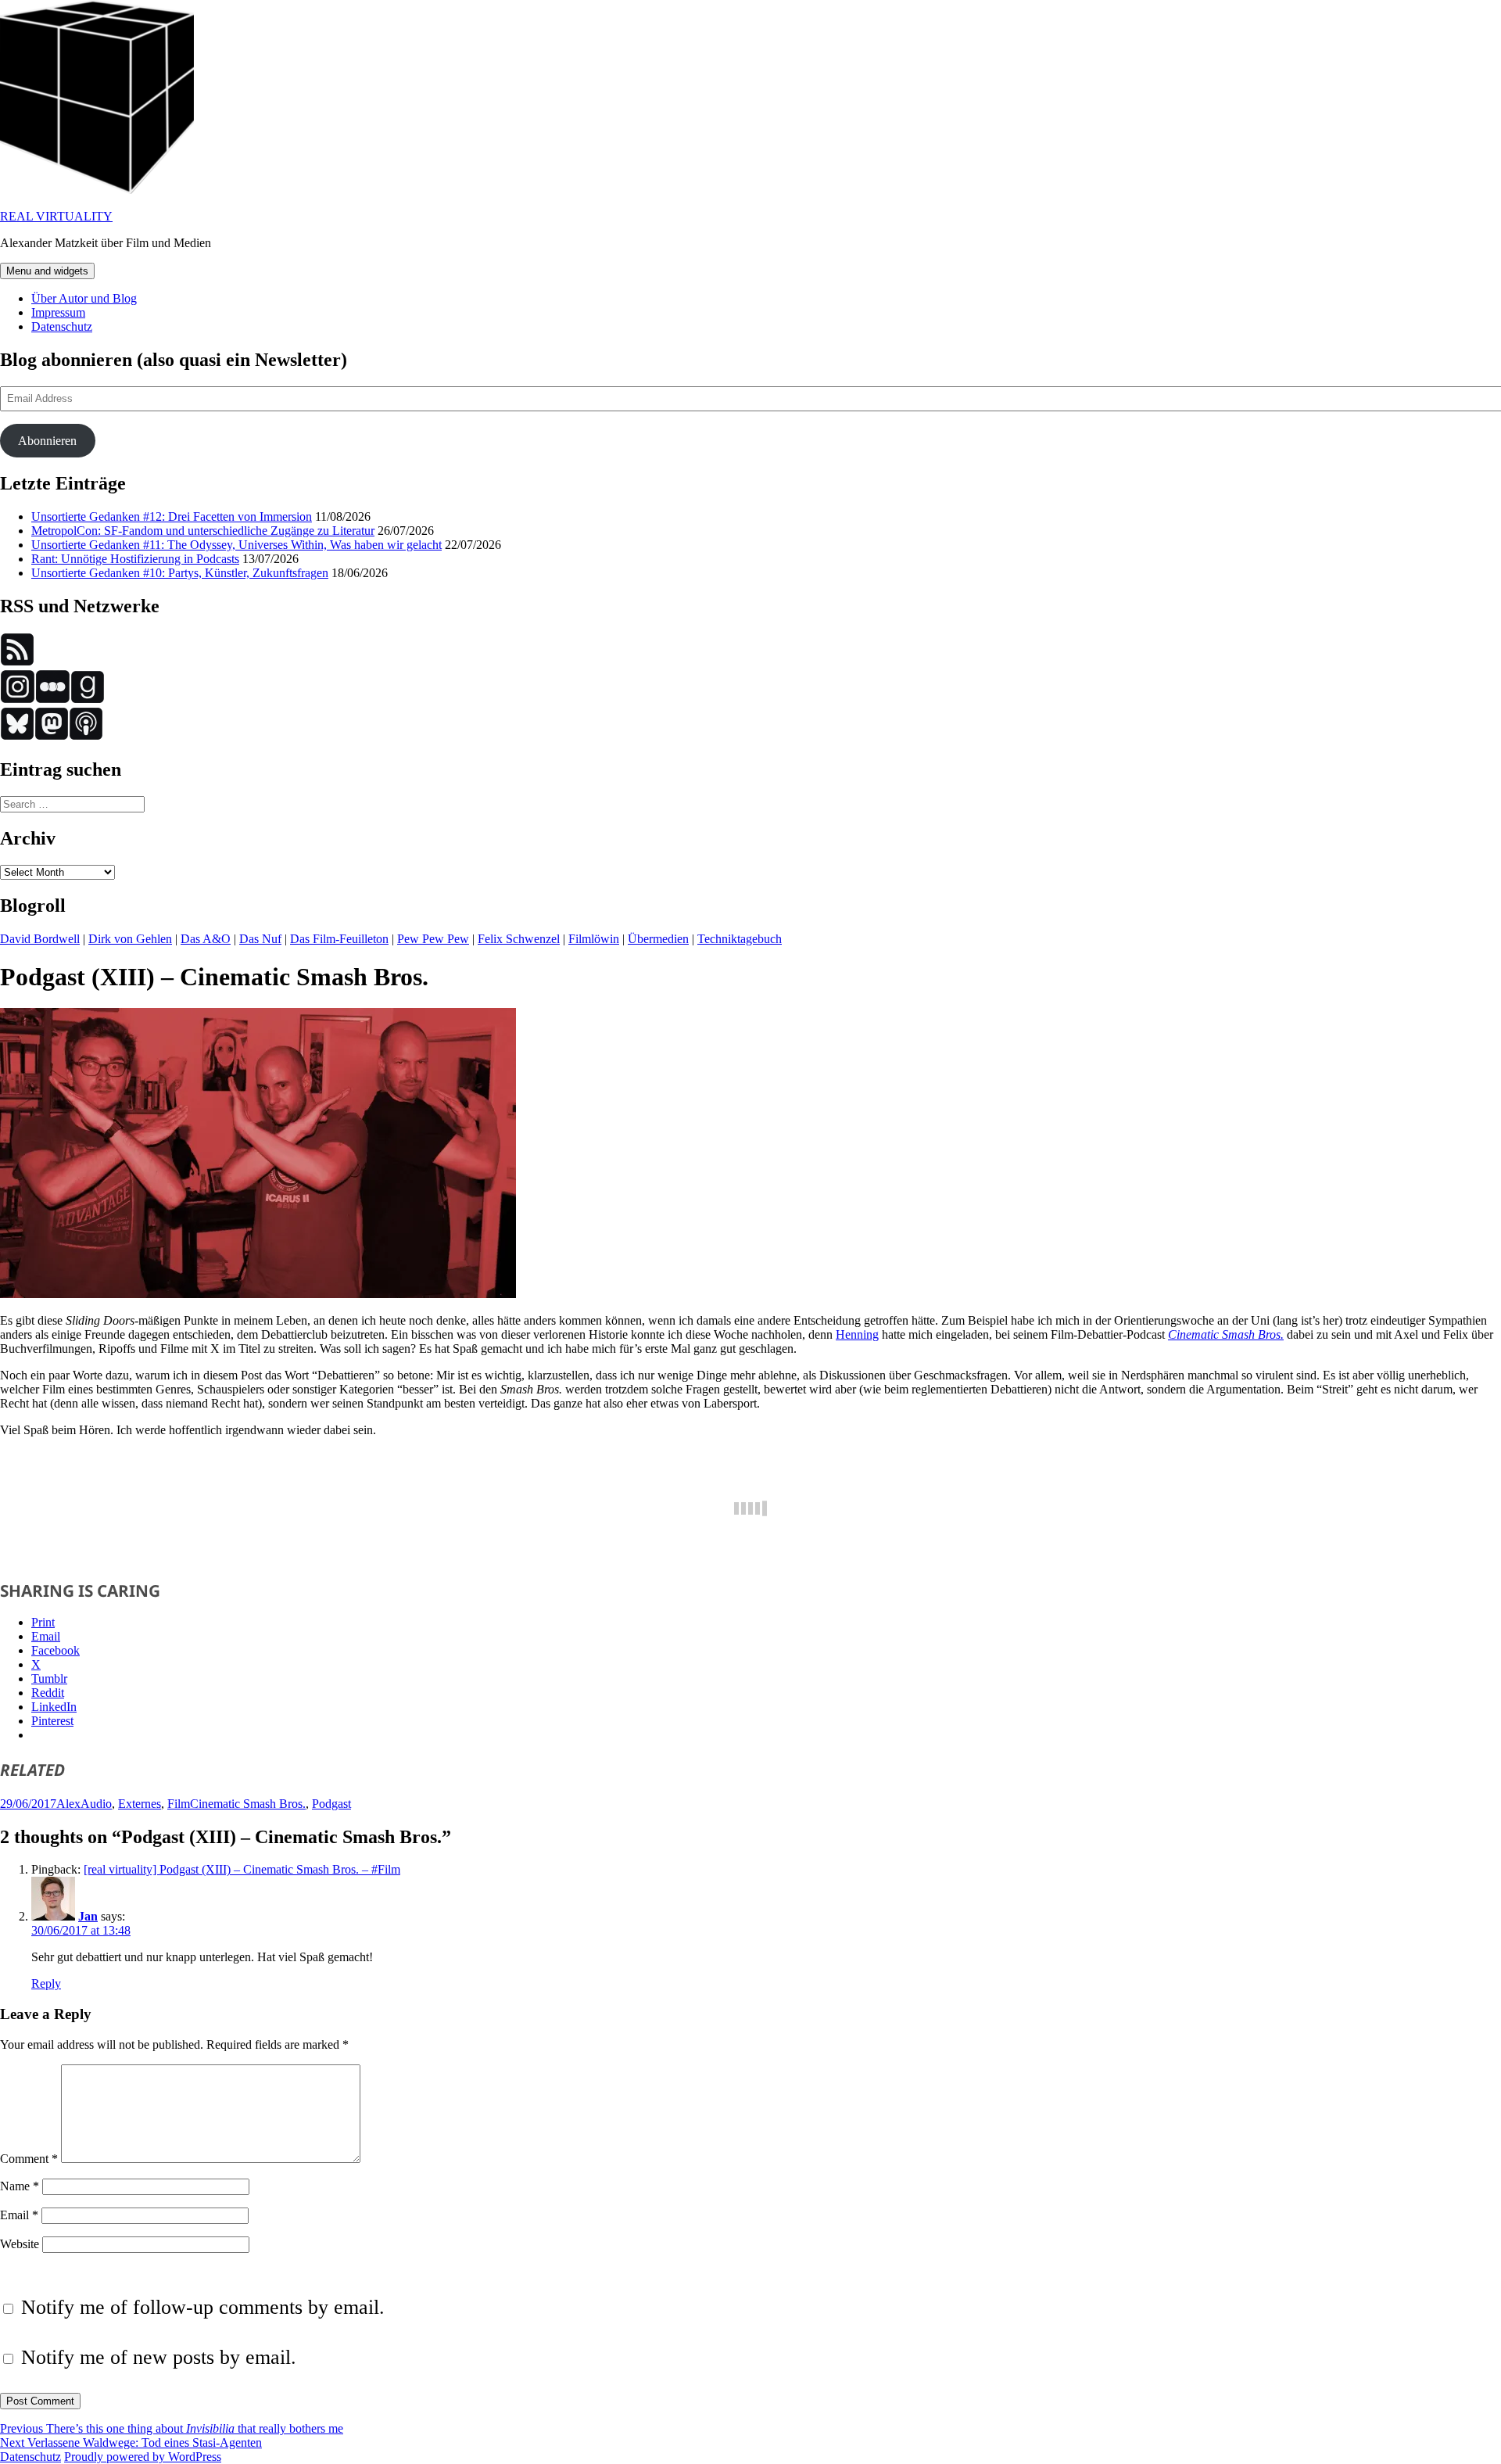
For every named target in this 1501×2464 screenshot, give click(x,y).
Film (179, 1804)
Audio (96, 1804)
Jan (88, 1916)
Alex (68, 1804)
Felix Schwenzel (519, 939)
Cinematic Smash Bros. (1226, 1334)
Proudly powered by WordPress (143, 2457)
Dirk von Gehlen (130, 939)
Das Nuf (260, 939)
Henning (857, 1334)
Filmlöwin (594, 939)
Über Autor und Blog (84, 298)
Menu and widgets (47, 271)
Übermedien (658, 939)
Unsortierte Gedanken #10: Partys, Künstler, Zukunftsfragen (180, 573)
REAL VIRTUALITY (56, 216)
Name (20, 2186)
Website (20, 2244)
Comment (29, 2159)
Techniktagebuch (740, 939)
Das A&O (206, 939)
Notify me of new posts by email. (159, 2357)
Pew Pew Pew (433, 939)
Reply (46, 1983)
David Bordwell (40, 939)
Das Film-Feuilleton (339, 939)
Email (19, 2215)
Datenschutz (62, 326)
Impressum (58, 312)
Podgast (331, 1804)
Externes (140, 1804)
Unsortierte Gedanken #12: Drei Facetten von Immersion (172, 516)
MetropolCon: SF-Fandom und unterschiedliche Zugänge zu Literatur (203, 531)
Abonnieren (47, 441)
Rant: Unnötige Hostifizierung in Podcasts (135, 559)
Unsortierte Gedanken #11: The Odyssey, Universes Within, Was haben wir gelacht (236, 545)
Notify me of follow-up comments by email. (203, 2307)
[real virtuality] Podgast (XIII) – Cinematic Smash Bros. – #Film (242, 1869)
